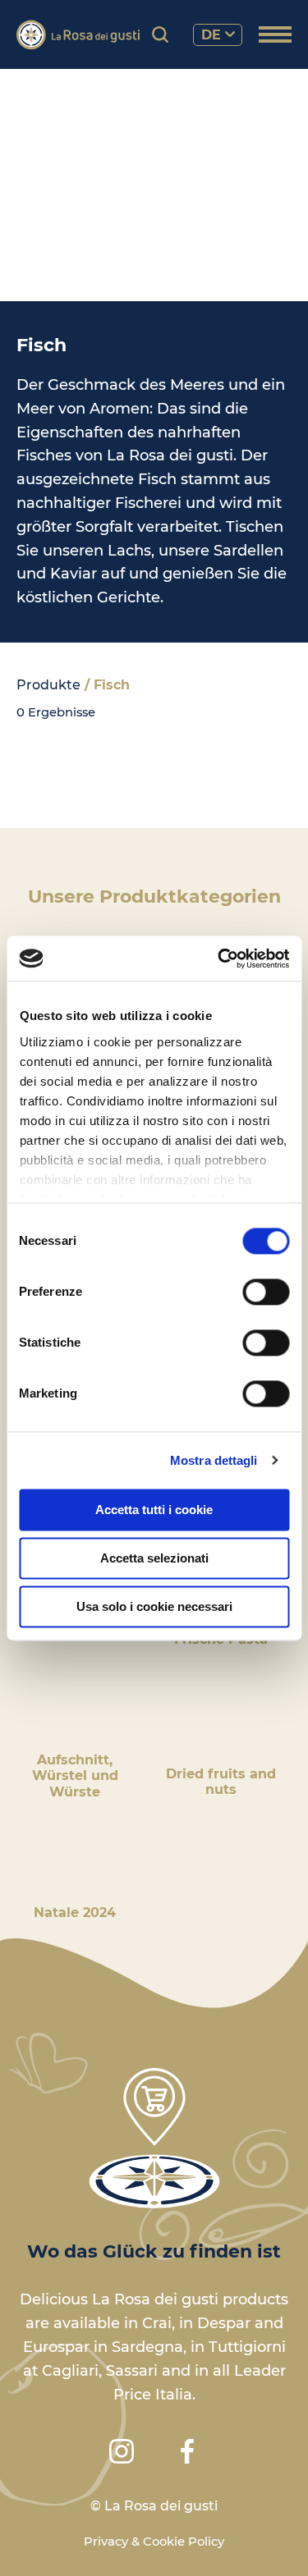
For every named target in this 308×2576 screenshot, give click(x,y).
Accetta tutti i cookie (154, 1510)
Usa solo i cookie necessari (154, 1606)
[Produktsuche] (160, 34)
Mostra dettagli (214, 1460)
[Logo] (78, 35)
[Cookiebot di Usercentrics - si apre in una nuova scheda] (219, 959)
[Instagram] (122, 2451)
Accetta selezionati (154, 1558)
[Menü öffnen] (275, 36)
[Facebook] (187, 2451)
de (211, 35)
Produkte (48, 685)
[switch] (266, 1292)
